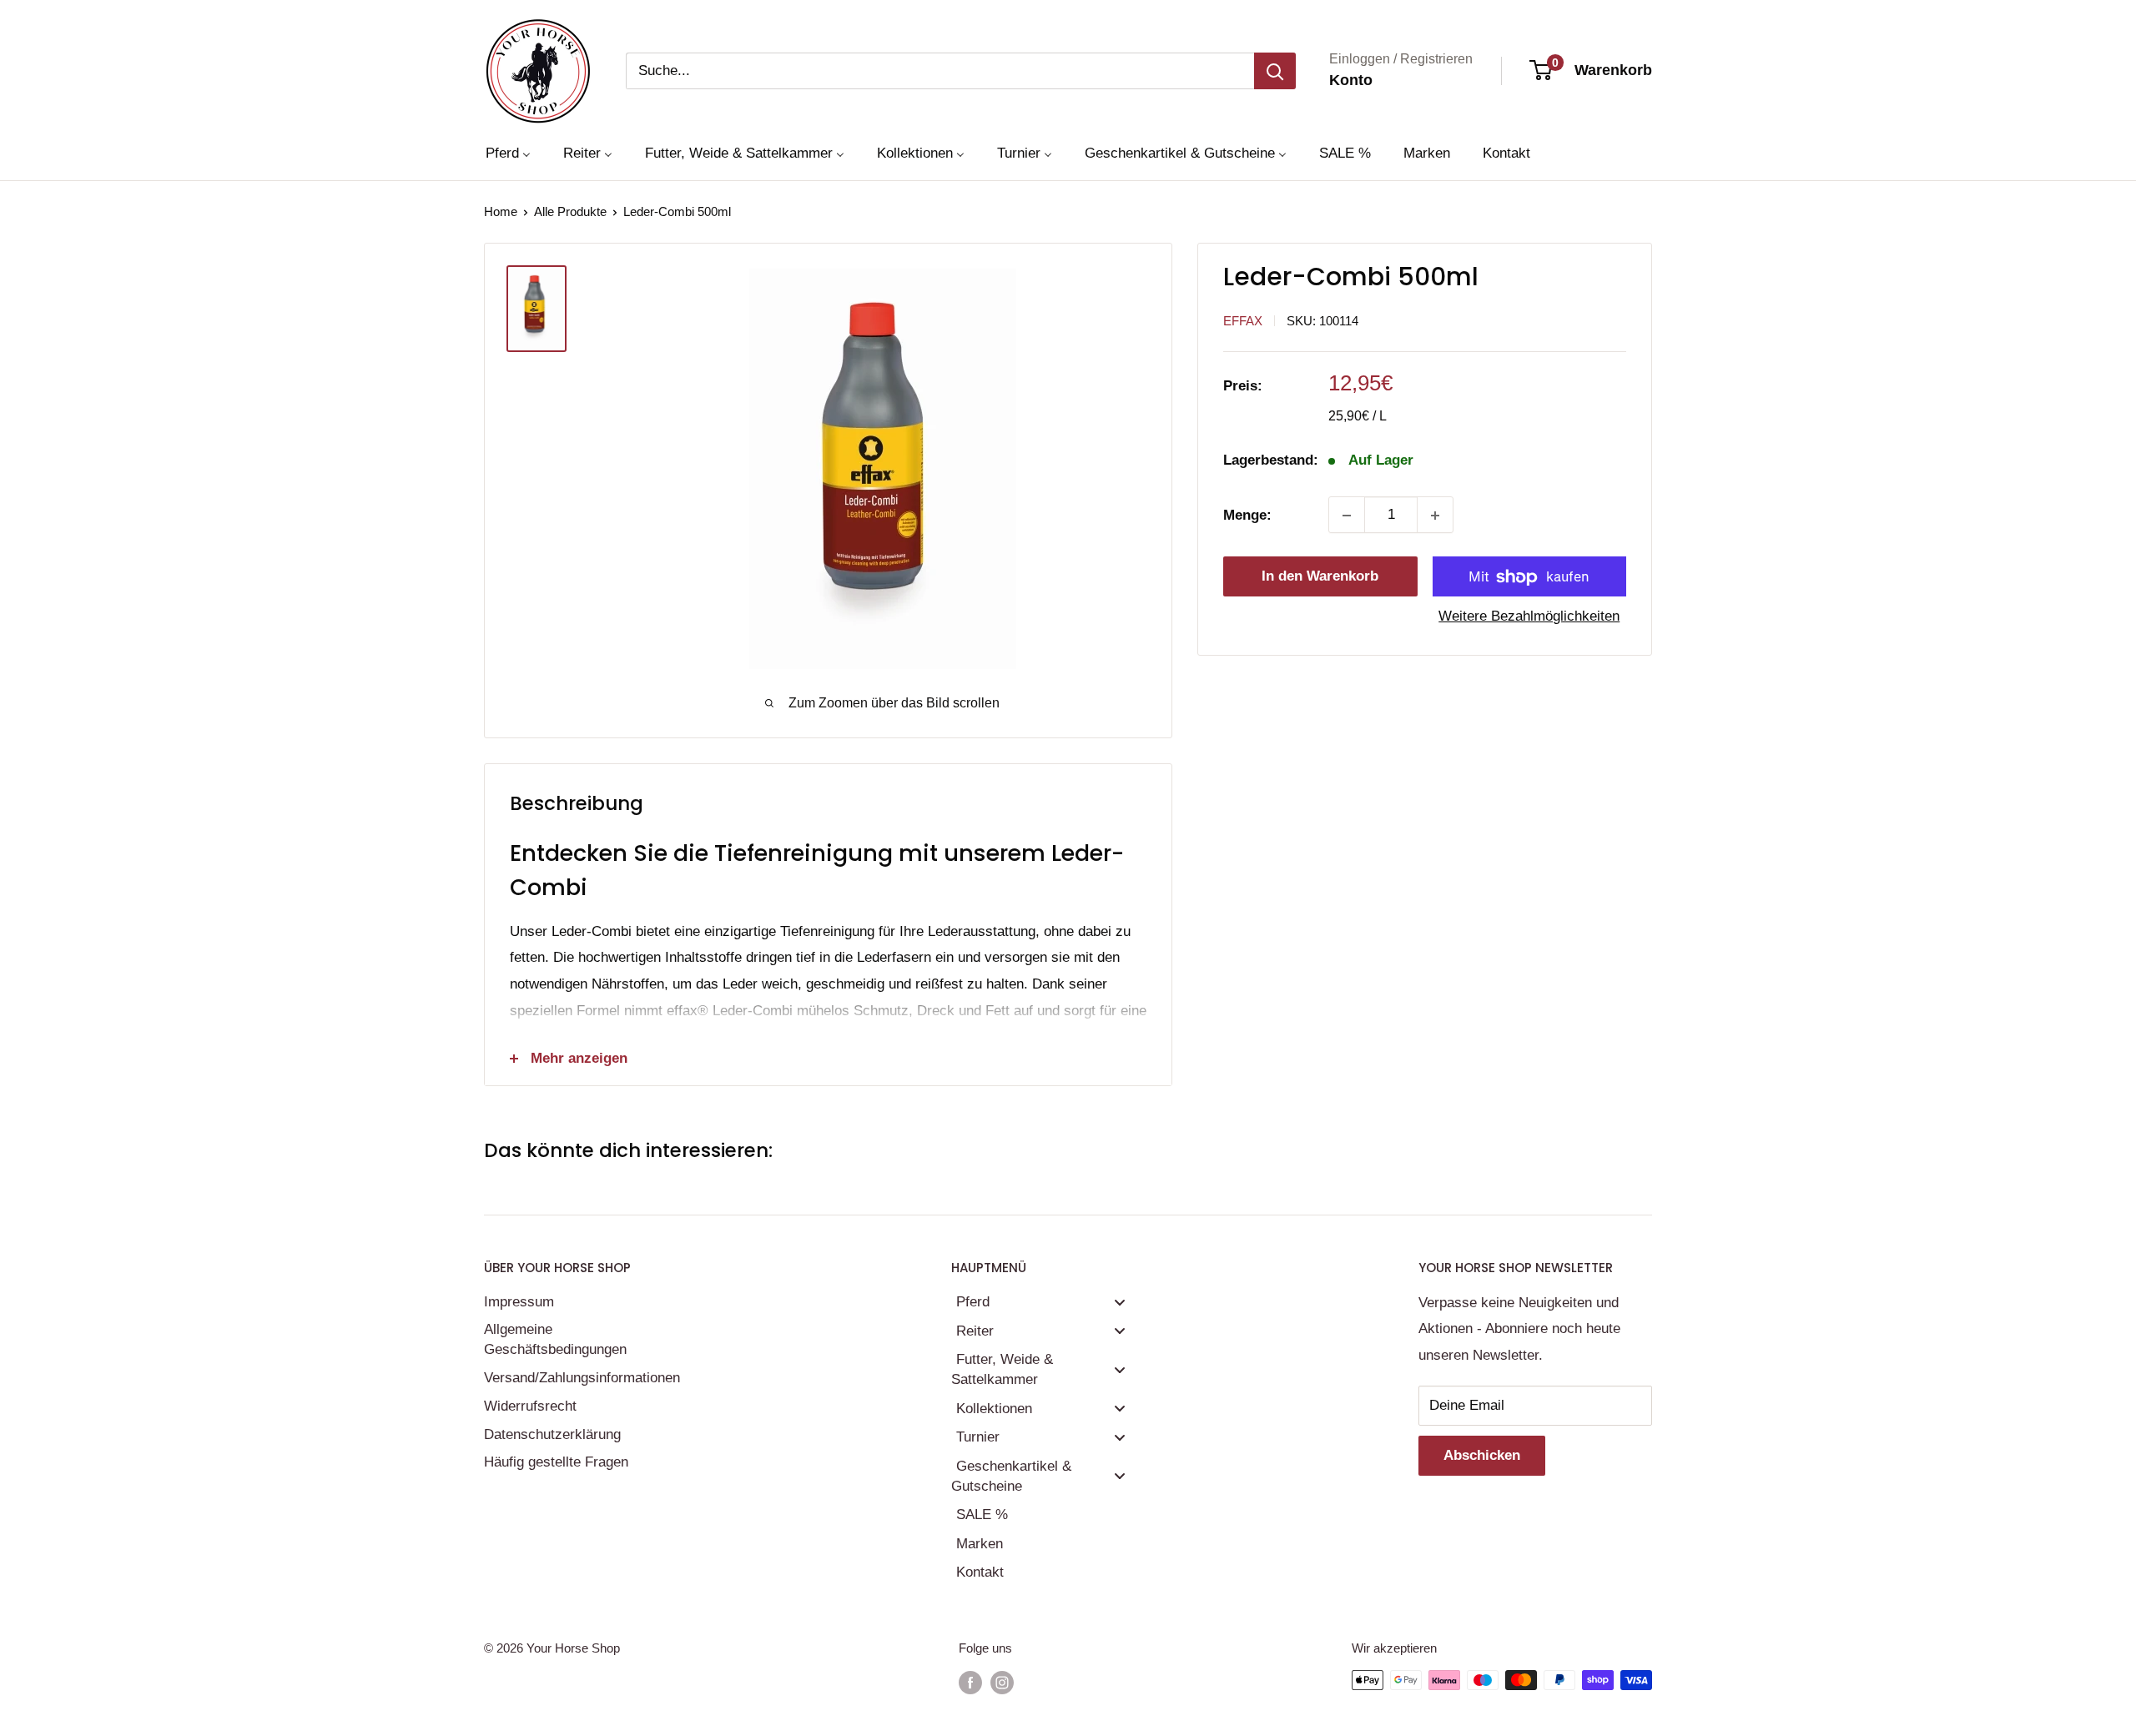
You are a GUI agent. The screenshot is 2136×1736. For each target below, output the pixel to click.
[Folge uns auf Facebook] (970, 1682)
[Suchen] (1275, 71)
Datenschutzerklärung (552, 1434)
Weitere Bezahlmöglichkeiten (1529, 617)
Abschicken (1482, 1455)
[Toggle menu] (1120, 1302)
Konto (1351, 80)
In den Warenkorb (1320, 577)
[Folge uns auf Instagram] (1002, 1682)
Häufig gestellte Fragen (556, 1462)
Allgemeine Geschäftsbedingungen (555, 1339)
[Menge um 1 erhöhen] (1435, 516)
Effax (1243, 321)
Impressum (519, 1302)
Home (501, 211)
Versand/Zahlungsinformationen (580, 1378)
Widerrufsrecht (530, 1406)
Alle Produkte (570, 211)
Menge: (1247, 515)
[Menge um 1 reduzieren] (1347, 516)
